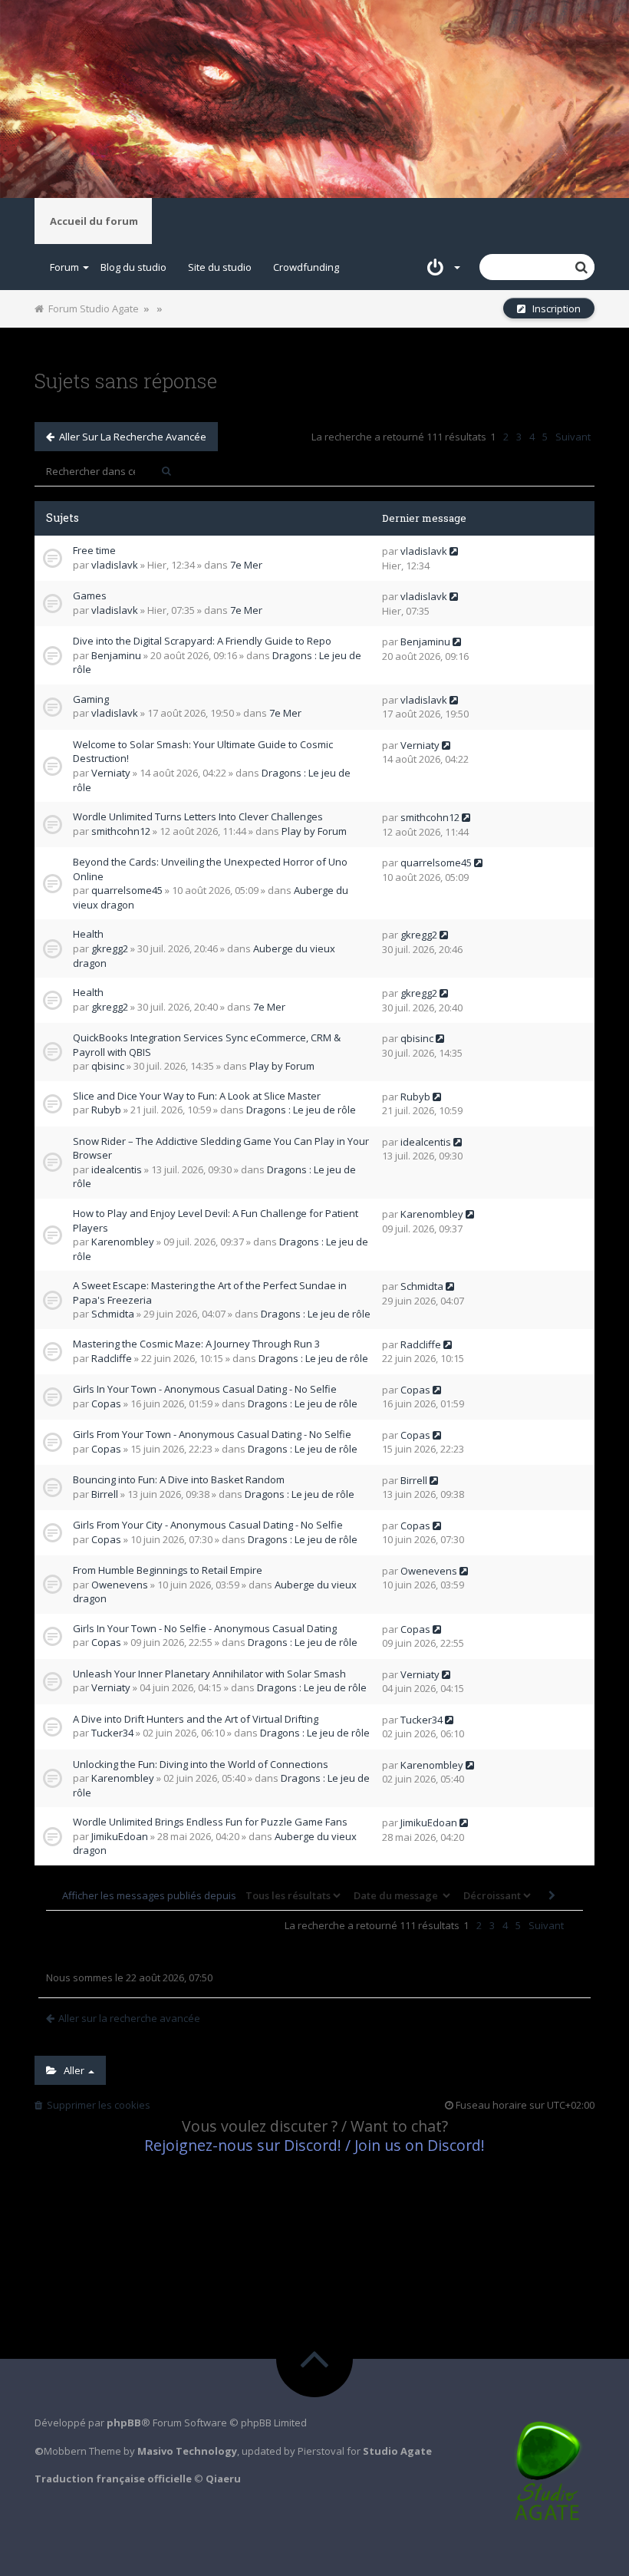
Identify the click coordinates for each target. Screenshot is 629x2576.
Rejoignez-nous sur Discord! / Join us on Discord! (314, 2145)
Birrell (105, 1494)
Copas (106, 1403)
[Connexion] (438, 267)
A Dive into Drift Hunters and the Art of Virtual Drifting (196, 1719)
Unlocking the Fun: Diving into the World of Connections (201, 1764)
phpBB (124, 2423)
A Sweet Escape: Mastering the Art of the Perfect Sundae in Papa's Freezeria (210, 1293)
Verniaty (111, 773)
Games (90, 595)
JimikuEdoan (120, 1836)
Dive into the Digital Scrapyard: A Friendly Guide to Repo (202, 641)
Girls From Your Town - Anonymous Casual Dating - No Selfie (212, 1434)
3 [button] (519, 437)
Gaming (91, 699)
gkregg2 (110, 948)
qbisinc (108, 1066)
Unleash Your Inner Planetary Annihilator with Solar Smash (209, 1674)
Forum (64, 267)
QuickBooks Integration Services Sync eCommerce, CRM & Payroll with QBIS (207, 1045)
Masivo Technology (187, 2451)
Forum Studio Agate (91, 308)
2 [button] (506, 437)
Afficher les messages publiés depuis (150, 1895)
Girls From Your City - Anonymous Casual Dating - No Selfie (208, 1525)
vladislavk (115, 565)
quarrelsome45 (127, 890)
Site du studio (220, 267)
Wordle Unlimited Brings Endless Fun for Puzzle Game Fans (210, 1822)
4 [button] (532, 437)
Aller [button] (72, 2070)
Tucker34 (112, 1733)
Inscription (553, 308)
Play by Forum (314, 831)
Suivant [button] (573, 437)
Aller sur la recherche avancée (130, 437)
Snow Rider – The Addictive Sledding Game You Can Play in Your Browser (221, 1148)
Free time (94, 550)
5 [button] (545, 437)
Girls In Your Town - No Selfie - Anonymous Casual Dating (205, 1628)
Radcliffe (112, 1358)
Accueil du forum (94, 221)
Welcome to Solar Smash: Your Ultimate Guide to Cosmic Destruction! (203, 752)
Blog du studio (133, 267)
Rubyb (106, 1110)
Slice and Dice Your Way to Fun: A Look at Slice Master (197, 1096)
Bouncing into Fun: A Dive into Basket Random (179, 1479)
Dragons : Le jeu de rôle (301, 1110)
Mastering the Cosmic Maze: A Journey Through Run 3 (196, 1344)
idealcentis (117, 1169)
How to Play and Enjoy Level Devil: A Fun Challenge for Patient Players (216, 1220)
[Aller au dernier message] (454, 551)
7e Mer (246, 565)
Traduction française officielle (113, 2479)
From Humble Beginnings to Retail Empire (168, 1570)
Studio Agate (397, 2451)
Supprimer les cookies (96, 2105)
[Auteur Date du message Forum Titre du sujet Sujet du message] (400, 1895)
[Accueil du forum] (314, 99)
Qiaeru (223, 2479)
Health (88, 934)
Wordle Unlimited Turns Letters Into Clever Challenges (198, 816)
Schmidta (113, 1314)
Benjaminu (116, 655)
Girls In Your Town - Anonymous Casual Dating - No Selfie (205, 1389)
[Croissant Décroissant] (496, 1895)
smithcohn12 (121, 831)
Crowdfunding (306, 267)
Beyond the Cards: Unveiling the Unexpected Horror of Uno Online (210, 869)
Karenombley (123, 1242)
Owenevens (120, 1585)
